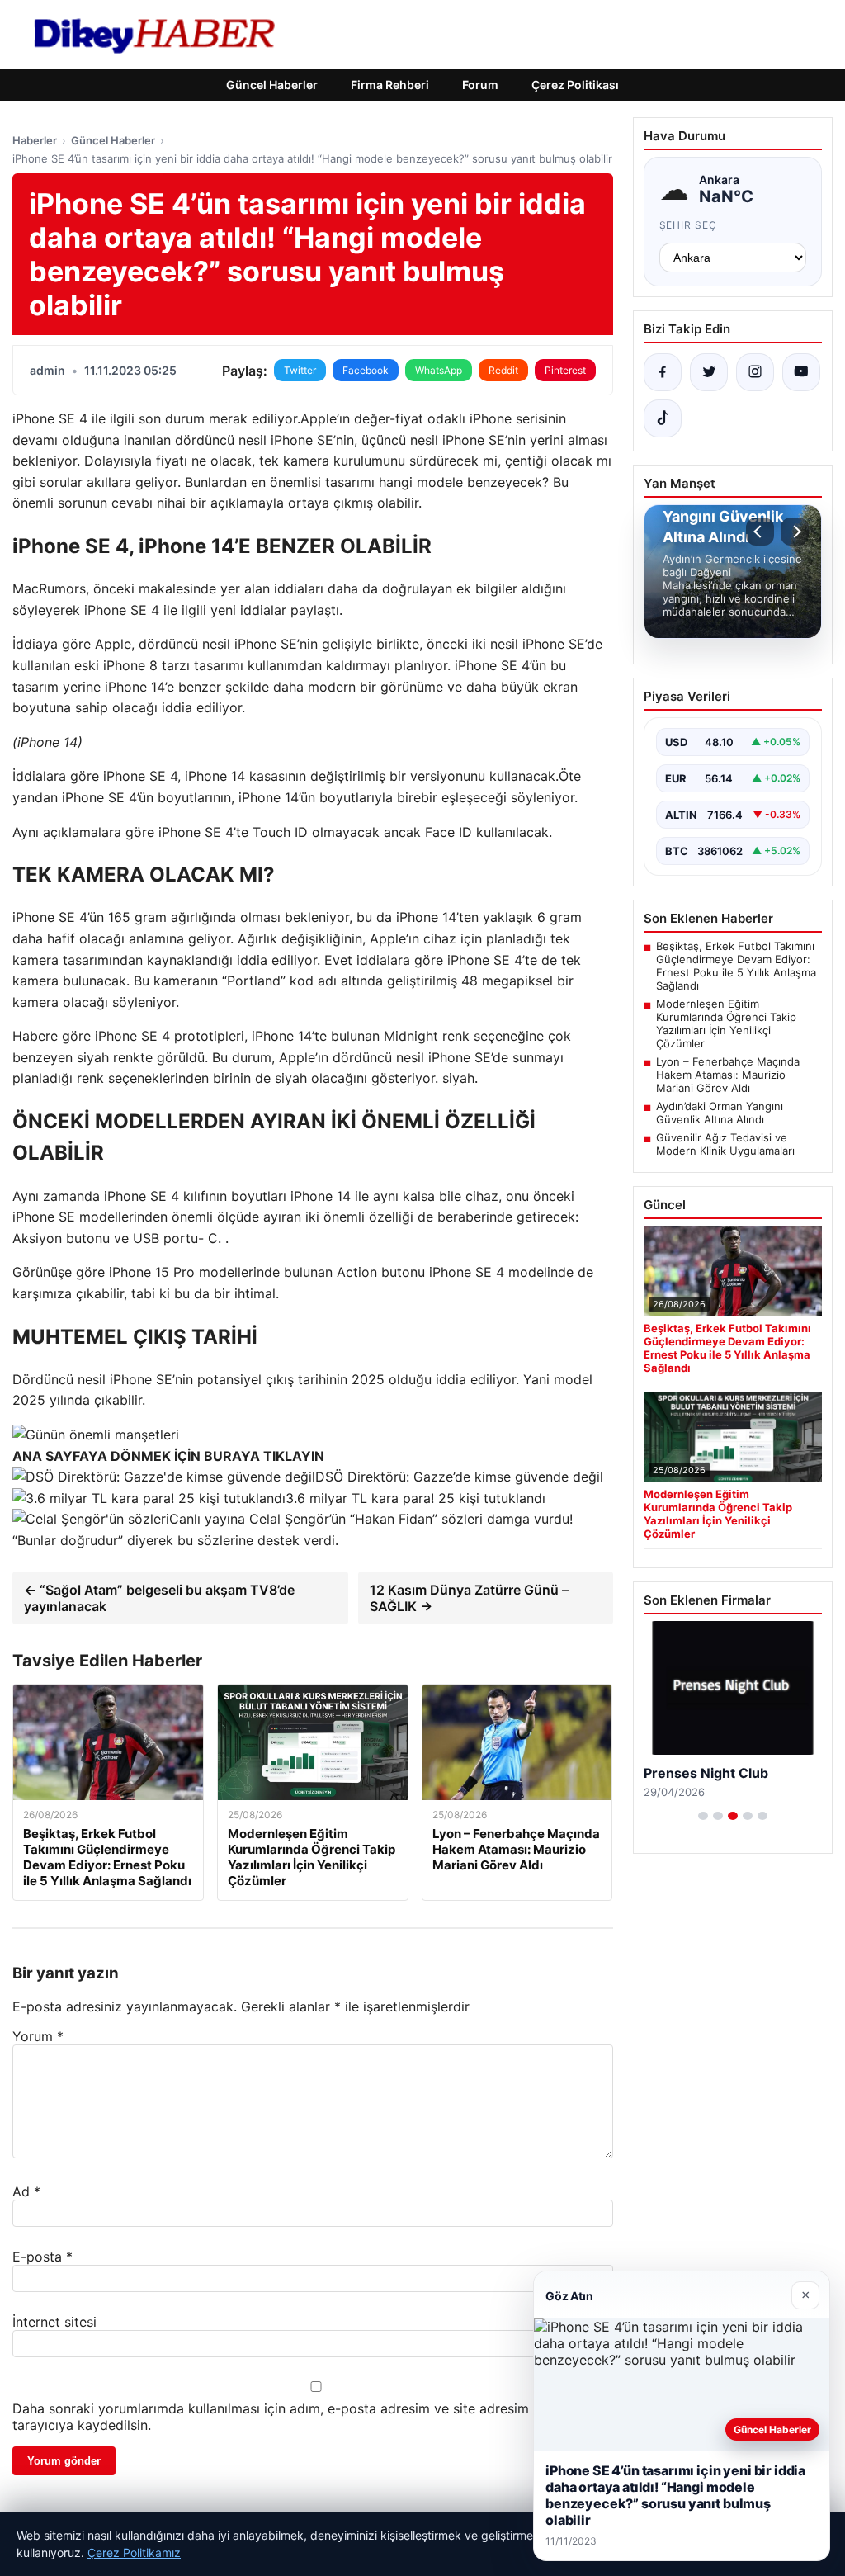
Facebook (366, 370)
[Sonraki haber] (795, 532)
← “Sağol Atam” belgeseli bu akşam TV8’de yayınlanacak (159, 1598)
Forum (480, 85)
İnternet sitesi (54, 2322)
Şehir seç (689, 225)
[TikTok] (663, 418)
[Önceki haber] (760, 532)
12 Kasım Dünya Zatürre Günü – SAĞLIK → (469, 1598)
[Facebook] (663, 372)
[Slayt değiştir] (703, 1816)
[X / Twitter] (709, 372)
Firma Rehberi (390, 85)
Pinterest (565, 370)
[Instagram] (755, 372)
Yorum (38, 2036)
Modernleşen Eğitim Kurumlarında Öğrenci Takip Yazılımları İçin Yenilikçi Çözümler (726, 1023)
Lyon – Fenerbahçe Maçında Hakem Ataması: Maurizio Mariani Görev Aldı (728, 1075)
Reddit (503, 370)
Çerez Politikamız (134, 2552)
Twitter (300, 370)
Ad (26, 2191)
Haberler (35, 140)
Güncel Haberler (272, 85)
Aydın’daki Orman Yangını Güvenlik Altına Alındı (720, 1113)
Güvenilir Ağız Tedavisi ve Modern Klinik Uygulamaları (725, 1144)
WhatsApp (439, 370)
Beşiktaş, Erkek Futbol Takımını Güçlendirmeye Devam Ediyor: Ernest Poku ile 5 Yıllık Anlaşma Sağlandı (736, 966)
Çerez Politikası (575, 85)
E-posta (42, 2257)
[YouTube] (801, 372)
